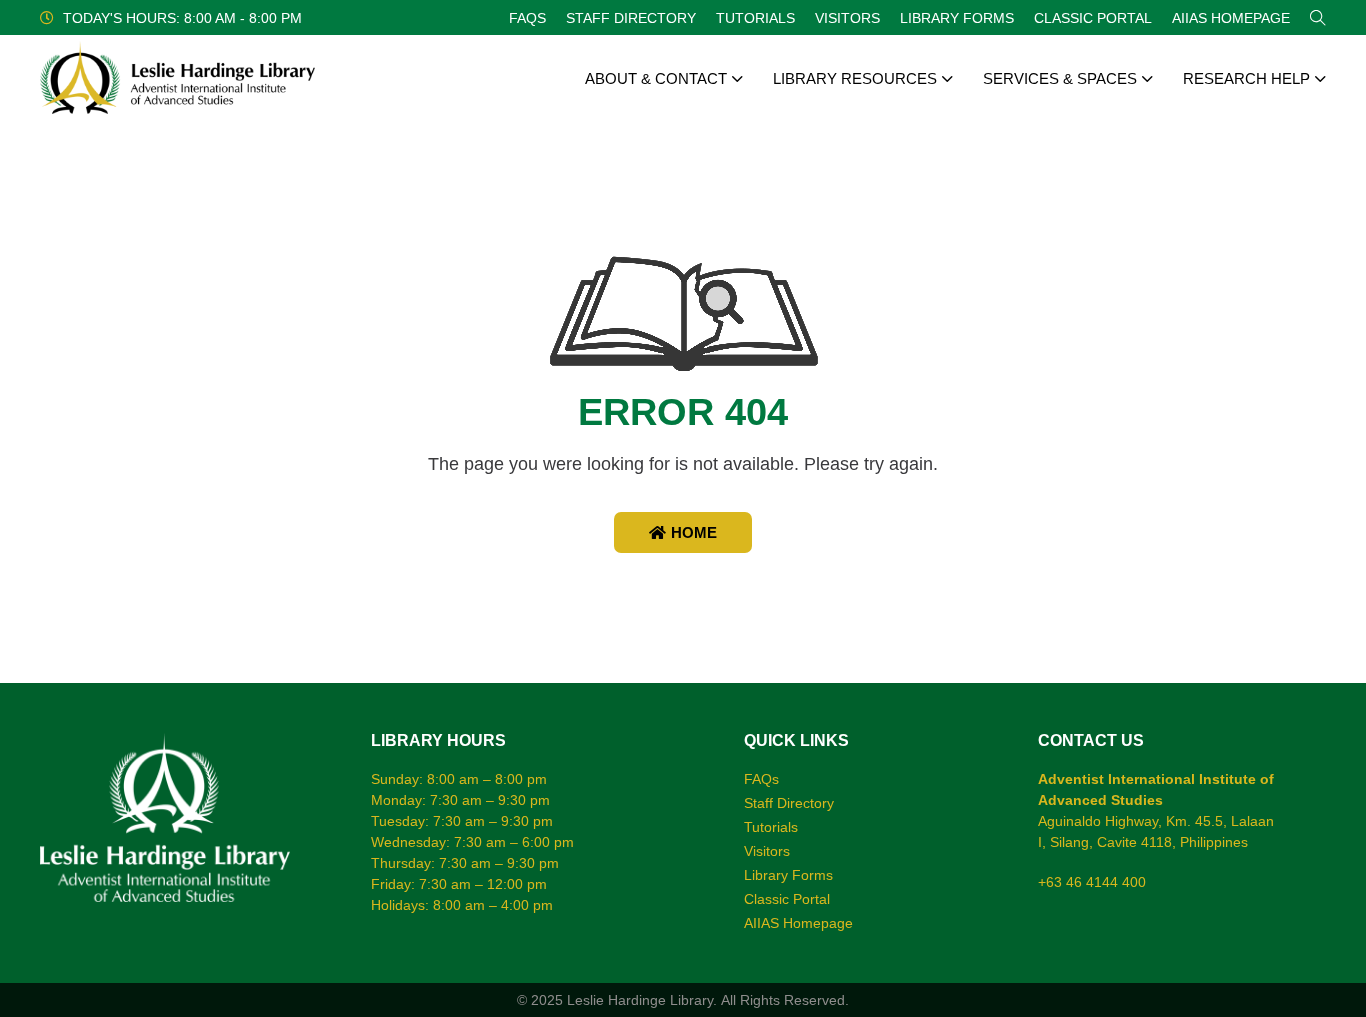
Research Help (1246, 78)
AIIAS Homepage (1231, 18)
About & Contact (656, 78)
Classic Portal (1093, 18)
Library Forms (957, 18)
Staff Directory (631, 18)
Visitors (847, 18)
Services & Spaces (1060, 78)
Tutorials (755, 18)
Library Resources (855, 78)
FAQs (527, 18)
